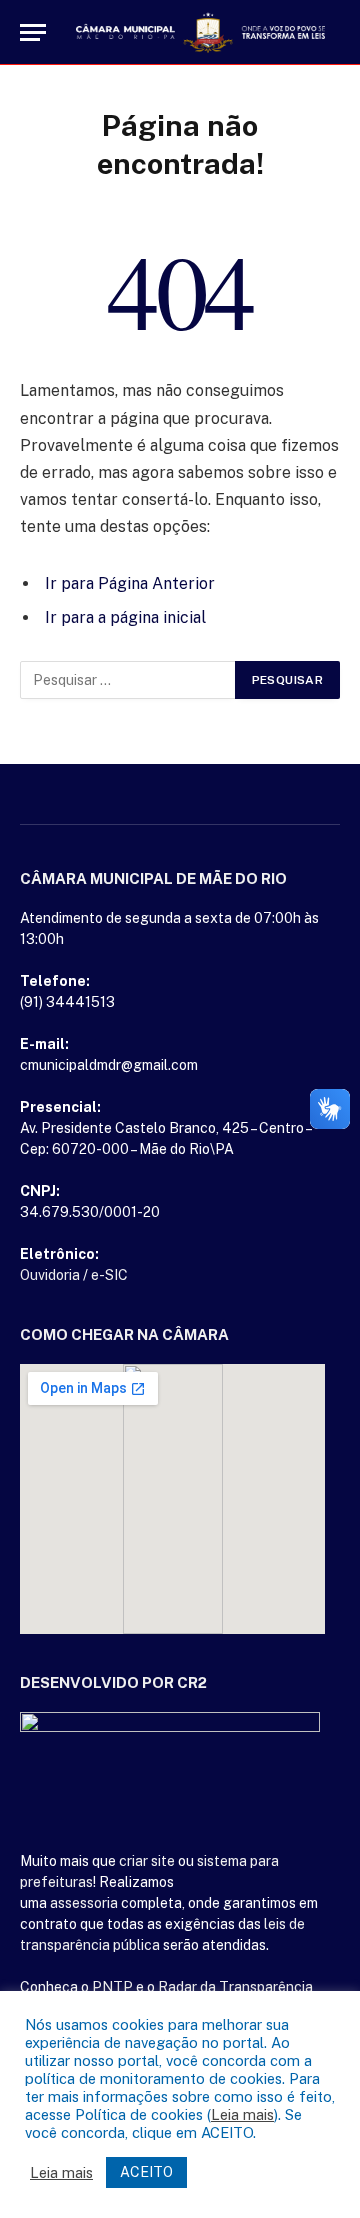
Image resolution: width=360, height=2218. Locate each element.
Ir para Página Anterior (130, 583)
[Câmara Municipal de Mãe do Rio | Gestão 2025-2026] (200, 32)
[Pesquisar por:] (128, 680)
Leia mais (242, 2114)
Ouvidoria (50, 1275)
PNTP (112, 1987)
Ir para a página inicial (125, 617)
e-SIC (109, 1275)
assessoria (84, 1903)
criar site (147, 1861)
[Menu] (33, 32)
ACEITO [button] (146, 2172)
